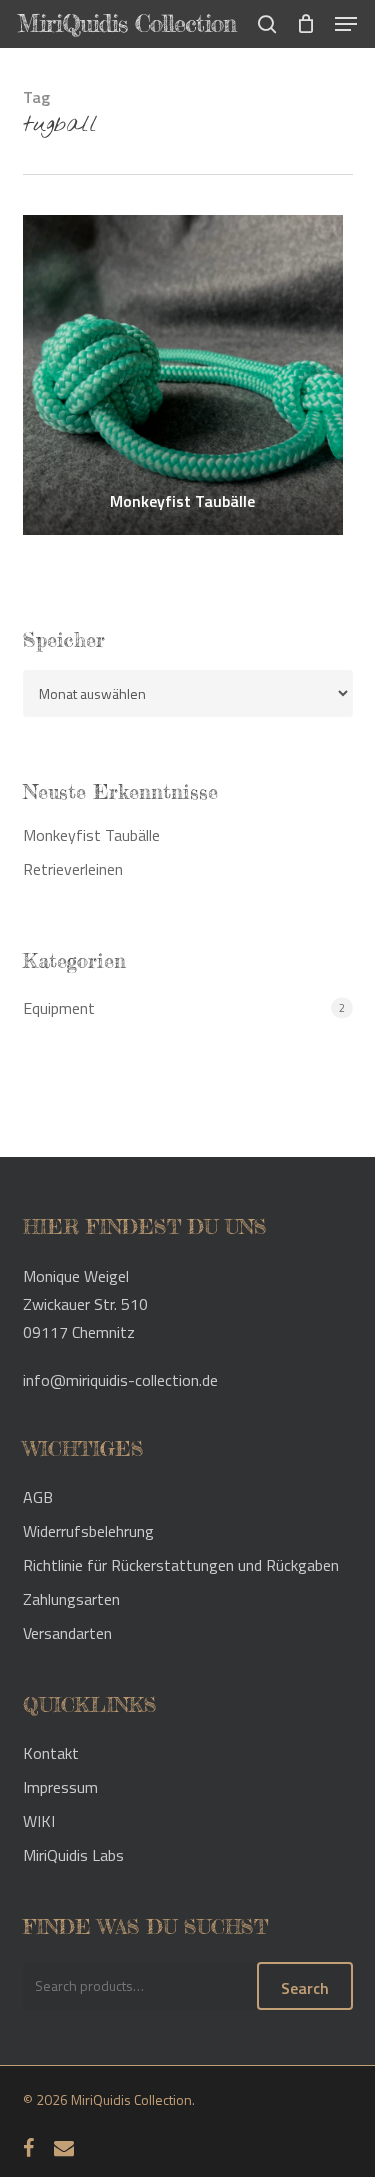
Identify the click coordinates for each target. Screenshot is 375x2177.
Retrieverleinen (73, 869)
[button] (346, 24)
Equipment (59, 1008)
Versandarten (67, 1633)
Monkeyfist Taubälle (182, 501)
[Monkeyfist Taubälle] (183, 375)
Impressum (60, 1787)
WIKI (39, 1821)
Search (305, 1988)
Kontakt (51, 1753)
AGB (38, 1497)
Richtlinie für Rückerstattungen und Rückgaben (181, 1565)
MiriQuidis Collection (127, 24)
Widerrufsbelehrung (88, 1531)
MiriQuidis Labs (73, 1855)
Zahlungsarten (71, 1599)
